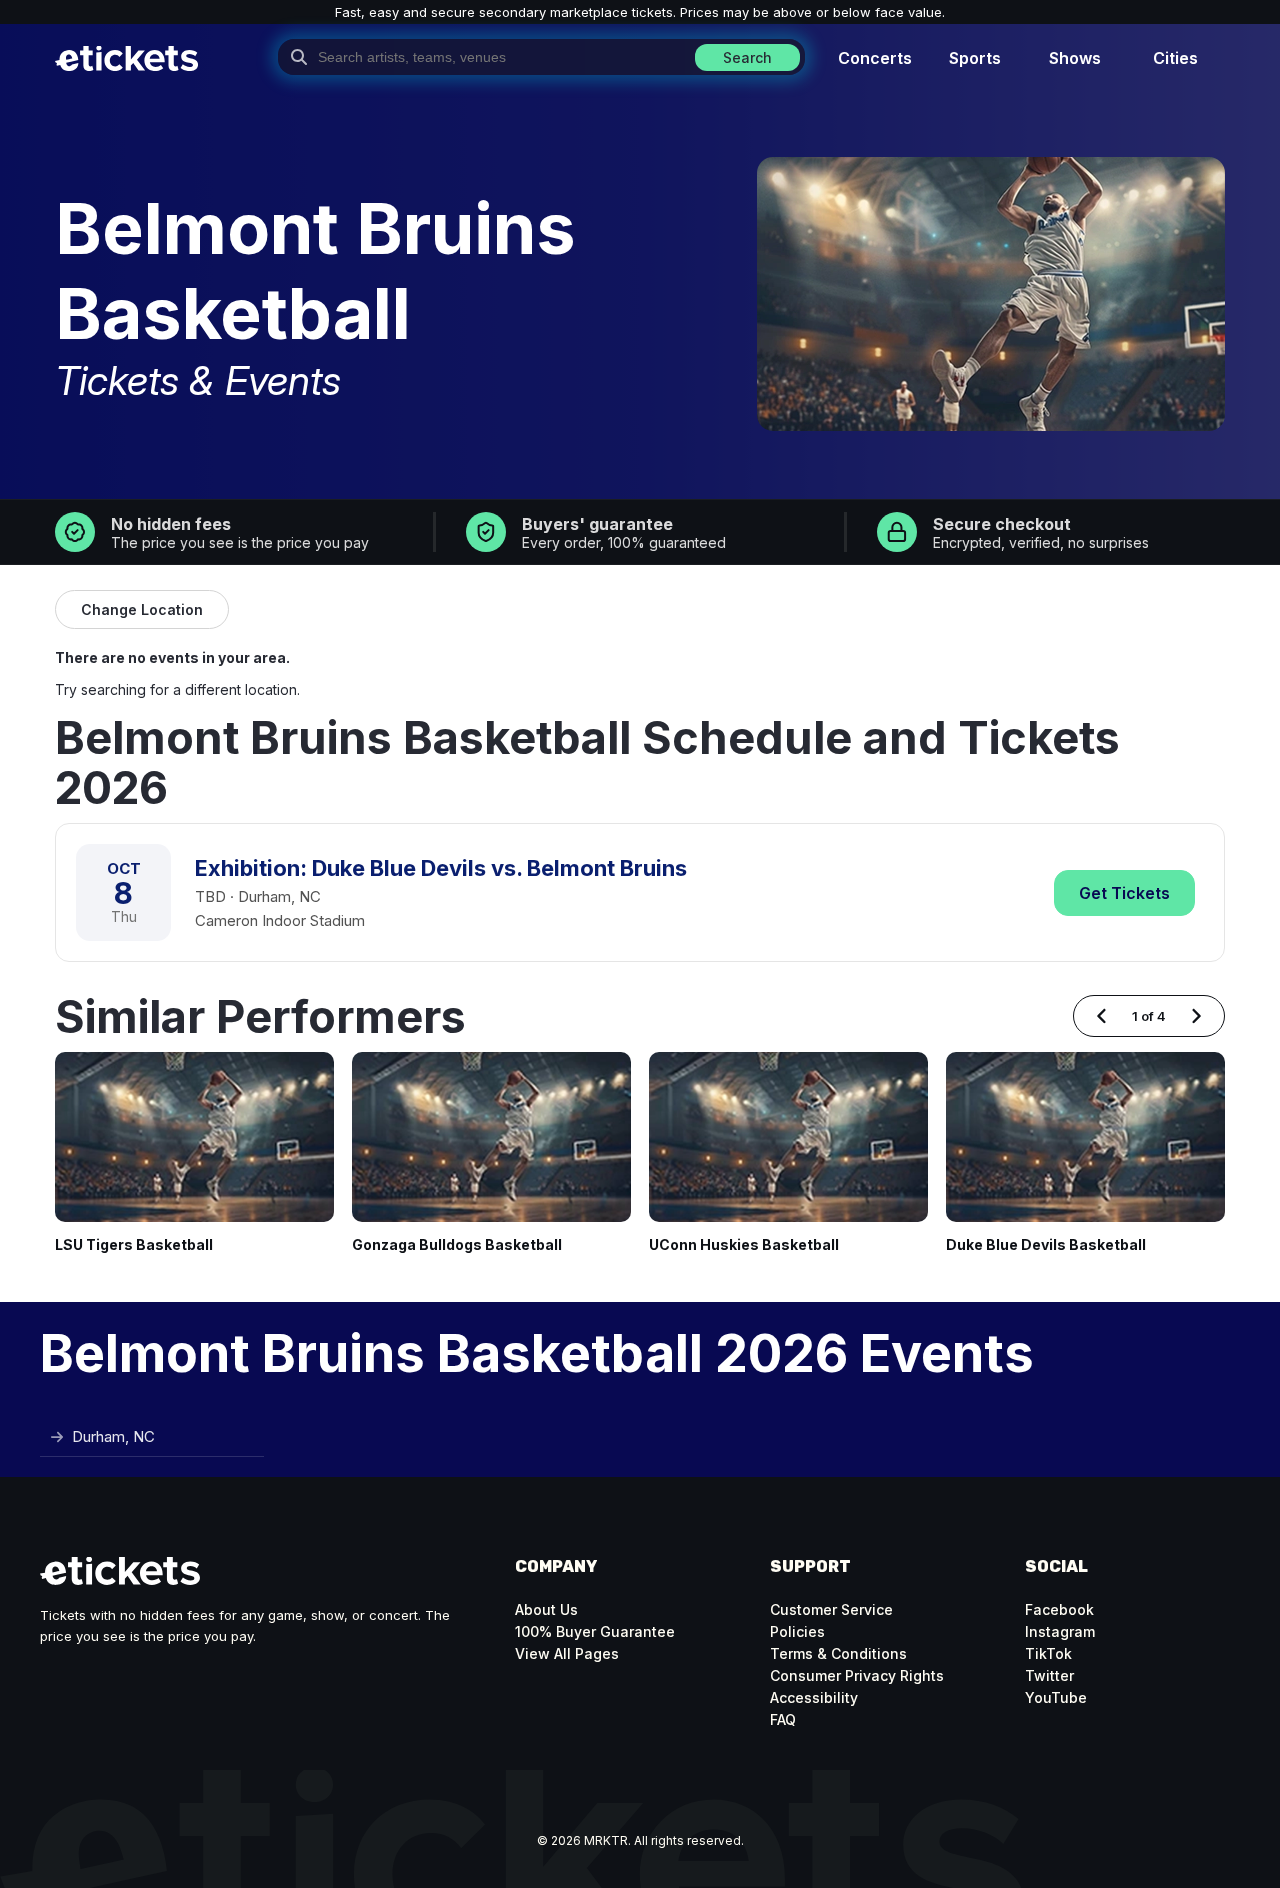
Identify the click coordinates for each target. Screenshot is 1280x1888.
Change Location (142, 609)
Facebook (1059, 1609)
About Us (546, 1609)
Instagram (1060, 1631)
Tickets (1124, 893)
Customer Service (831, 1609)
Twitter (1049, 1675)
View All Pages (567, 1653)
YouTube (1056, 1697)
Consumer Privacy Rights (857, 1675)
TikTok (1048, 1653)
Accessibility (814, 1697)
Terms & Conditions (838, 1653)
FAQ (783, 1719)
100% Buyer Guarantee (595, 1631)
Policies (797, 1631)
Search (747, 57)
